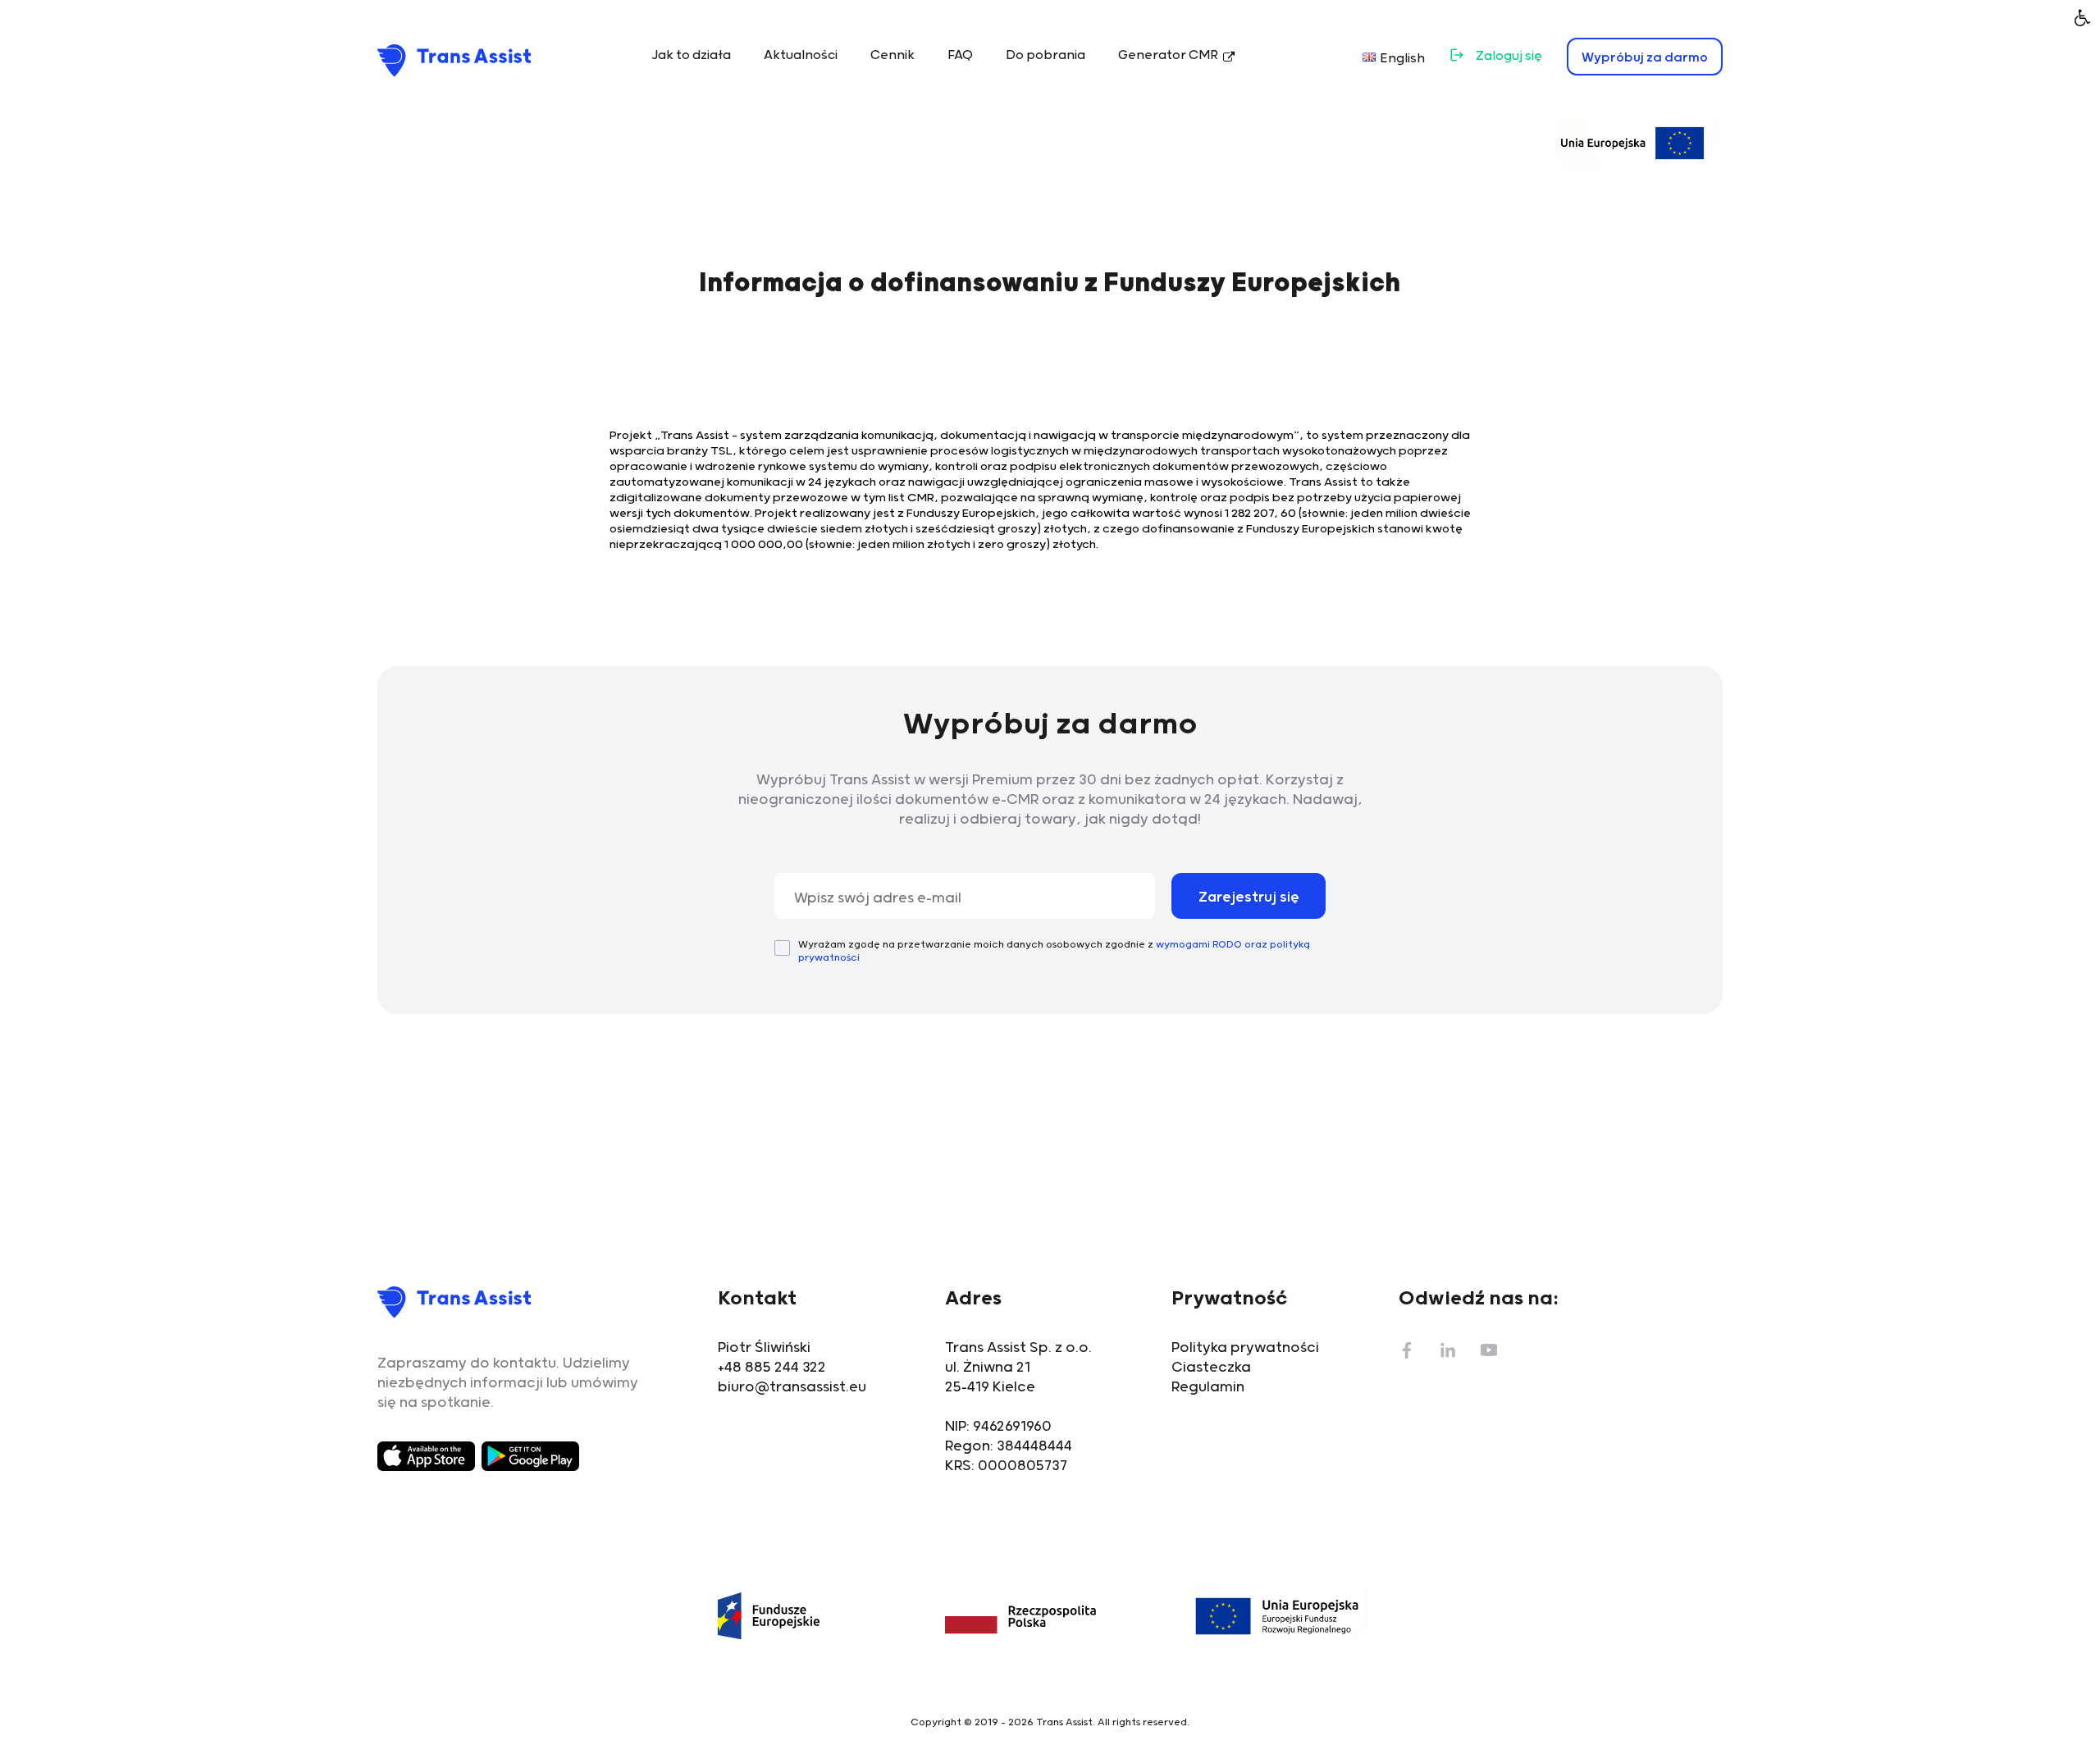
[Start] (454, 60)
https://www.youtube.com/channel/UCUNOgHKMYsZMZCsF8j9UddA (1489, 1350)
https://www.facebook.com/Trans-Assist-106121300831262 (1407, 1350)
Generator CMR (1168, 55)
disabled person (2083, 17)
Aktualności (801, 55)
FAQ (960, 55)
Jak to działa (691, 55)
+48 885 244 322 (772, 1368)
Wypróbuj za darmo (1645, 58)
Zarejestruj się (1249, 898)
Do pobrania (1045, 55)
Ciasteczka (1211, 1368)
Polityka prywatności (1245, 1348)
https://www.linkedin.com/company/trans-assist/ (1448, 1350)
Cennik (892, 55)
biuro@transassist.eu (792, 1387)
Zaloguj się (1509, 56)
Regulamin (1208, 1387)
